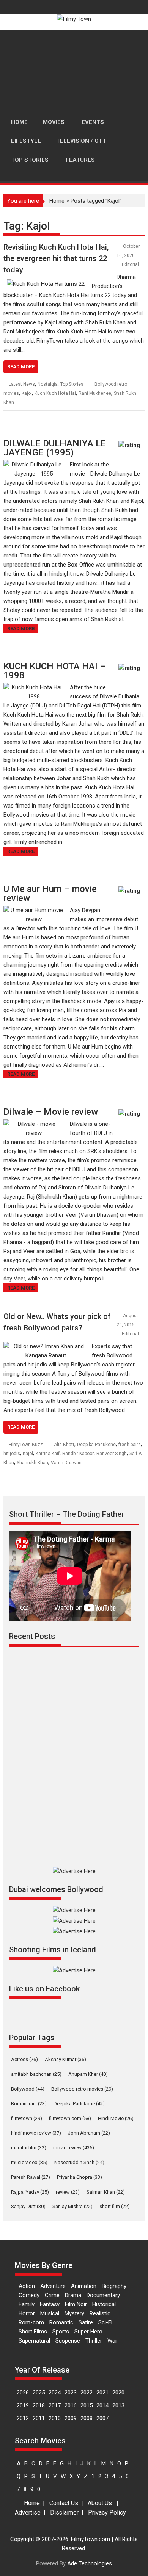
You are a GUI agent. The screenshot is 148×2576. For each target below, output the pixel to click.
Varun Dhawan (66, 1463)
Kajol (27, 393)
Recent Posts (32, 1636)
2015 (87, 2405)
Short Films (33, 2332)
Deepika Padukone (96, 1445)
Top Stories (72, 384)
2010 (55, 2418)
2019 (23, 2405)
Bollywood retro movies (82, 2089)
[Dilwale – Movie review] (34, 1124)
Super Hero (88, 2332)
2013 (118, 2405)
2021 (102, 2393)
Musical (50, 2313)
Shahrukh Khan (32, 1463)
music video (29, 2162)
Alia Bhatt (64, 1445)
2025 (39, 2393)
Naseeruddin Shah (79, 2162)
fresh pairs (130, 1445)
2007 (102, 2418)
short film (115, 2206)
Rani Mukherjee (95, 393)
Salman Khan (106, 2192)
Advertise (28, 2513)
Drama (73, 2295)
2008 (87, 2418)
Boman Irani (29, 2104)
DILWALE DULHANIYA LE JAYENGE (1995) (55, 448)
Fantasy (50, 2304)
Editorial (130, 264)
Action (27, 2286)
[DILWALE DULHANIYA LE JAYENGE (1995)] (34, 465)
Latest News (22, 384)
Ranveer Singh (112, 1454)
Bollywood (28, 2089)
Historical (104, 2304)
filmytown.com (70, 2118)
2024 (55, 2393)
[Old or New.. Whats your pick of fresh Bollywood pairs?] (46, 1346)
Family (27, 2304)
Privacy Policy (107, 2513)
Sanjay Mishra (72, 2206)
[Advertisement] (74, 71)
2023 (71, 2393)
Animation (84, 2286)
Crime (52, 2295)
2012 (23, 2418)
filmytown (27, 2118)
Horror (27, 2313)
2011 (39, 2418)
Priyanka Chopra (80, 2177)
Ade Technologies (90, 2563)
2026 (23, 2393)
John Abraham (89, 2133)
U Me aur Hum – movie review (50, 894)
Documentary (103, 2295)
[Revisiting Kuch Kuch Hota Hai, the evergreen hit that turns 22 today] (46, 284)
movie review (74, 2148)
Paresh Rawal (31, 2177)
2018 (39, 2405)
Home (57, 201)
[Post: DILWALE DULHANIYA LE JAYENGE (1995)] (131, 449)
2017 (55, 2405)
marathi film (29, 2148)
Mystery (74, 2313)
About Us (100, 2503)
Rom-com (31, 2322)
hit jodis (12, 1454)
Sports (61, 2332)
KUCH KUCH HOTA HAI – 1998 (55, 671)
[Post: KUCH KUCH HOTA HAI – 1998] (131, 672)
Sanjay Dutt (28, 2206)
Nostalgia (48, 384)
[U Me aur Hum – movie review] (34, 910)
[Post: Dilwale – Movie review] (131, 1117)
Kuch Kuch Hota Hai (55, 393)
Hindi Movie (116, 2118)
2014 (102, 2405)
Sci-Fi (105, 2322)
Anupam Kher (88, 2074)
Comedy (29, 2295)
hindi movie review (36, 2133)
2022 (87, 2393)
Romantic (61, 2322)
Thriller (94, 2341)
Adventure (53, 2286)
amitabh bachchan (36, 2074)
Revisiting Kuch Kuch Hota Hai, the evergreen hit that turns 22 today (56, 258)
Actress (24, 2059)
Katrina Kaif (48, 1454)
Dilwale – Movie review (51, 1112)
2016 (71, 2405)
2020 (118, 2393)
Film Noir (76, 2304)
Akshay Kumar (65, 2059)
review (68, 2192)
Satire (86, 2322)
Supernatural (34, 2341)
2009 (71, 2418)
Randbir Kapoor (78, 1454)
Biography (114, 2286)
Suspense (68, 2341)
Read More (21, 367)
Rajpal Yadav (30, 2192)
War (112, 2341)
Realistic (100, 2313)
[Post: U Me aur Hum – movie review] (131, 894)
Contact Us (64, 2503)
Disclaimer (64, 2513)
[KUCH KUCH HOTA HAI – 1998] (34, 687)
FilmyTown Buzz (26, 1445)
